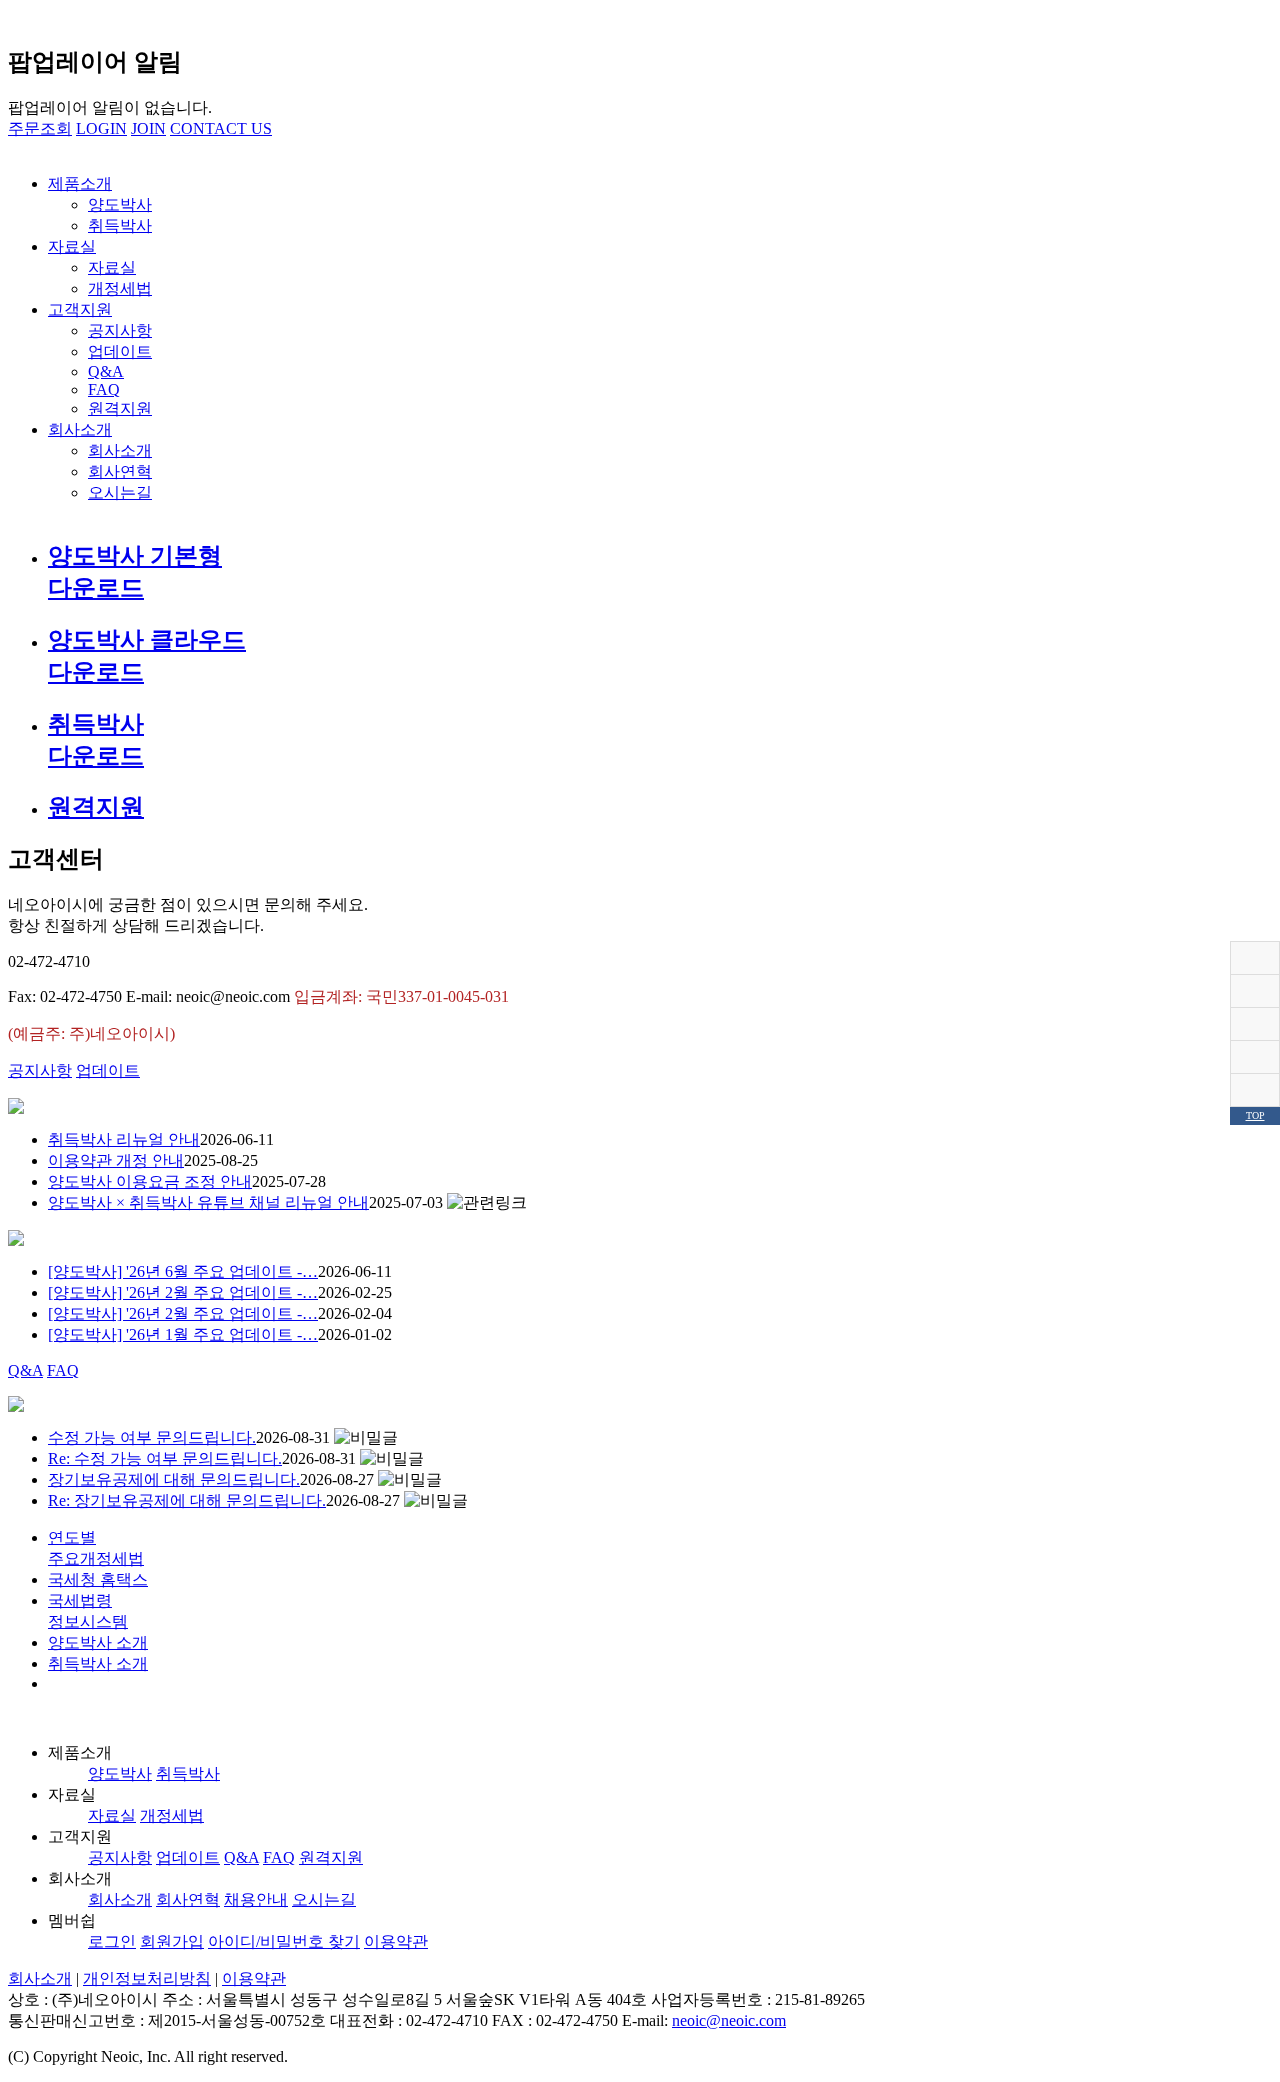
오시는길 (120, 492)
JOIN (148, 128)
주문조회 (40, 128)
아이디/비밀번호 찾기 (284, 1941)
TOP (1255, 1115)
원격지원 (120, 408)
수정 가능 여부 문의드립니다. (152, 1437)
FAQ (104, 389)
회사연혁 (120, 471)
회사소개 (80, 429)
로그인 (112, 1941)
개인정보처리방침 (147, 1978)
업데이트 (120, 351)
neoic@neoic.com (729, 2020)
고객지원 (80, 309)
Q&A (106, 371)
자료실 (72, 246)
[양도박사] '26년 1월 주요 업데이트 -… (183, 1334)
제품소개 (80, 183)
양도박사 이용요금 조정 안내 (150, 1181)
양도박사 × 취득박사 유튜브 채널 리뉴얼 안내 (208, 1202)
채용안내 (256, 1899)
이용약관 (396, 1941)
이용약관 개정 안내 (116, 1160)
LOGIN (101, 128)
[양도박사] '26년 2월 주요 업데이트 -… (183, 1292)
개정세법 (120, 288)
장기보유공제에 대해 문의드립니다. (174, 1479)
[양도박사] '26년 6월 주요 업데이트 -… (183, 1271)
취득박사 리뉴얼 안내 (124, 1139)
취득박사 (120, 225)
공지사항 (120, 330)
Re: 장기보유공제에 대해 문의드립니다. (187, 1500)
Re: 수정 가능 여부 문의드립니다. (165, 1458)
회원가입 (172, 1941)
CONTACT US (221, 128)
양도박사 (120, 204)
